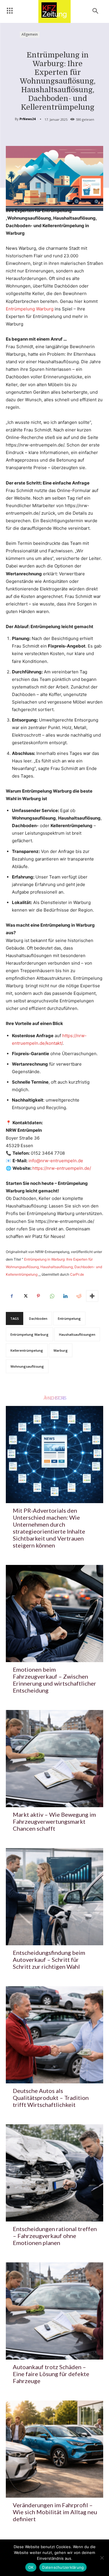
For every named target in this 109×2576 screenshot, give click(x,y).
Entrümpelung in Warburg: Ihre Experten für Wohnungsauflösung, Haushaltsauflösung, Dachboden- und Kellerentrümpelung (54, 1267)
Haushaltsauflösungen (77, 1334)
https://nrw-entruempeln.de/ (62, 1168)
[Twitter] (25, 1296)
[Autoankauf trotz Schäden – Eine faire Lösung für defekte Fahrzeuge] (54, 2311)
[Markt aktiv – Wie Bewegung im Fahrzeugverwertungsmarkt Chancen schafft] (54, 1759)
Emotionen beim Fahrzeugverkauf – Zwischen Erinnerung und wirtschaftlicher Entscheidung (54, 1680)
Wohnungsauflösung (27, 1366)
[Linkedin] (65, 1296)
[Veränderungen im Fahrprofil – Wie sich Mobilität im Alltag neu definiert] (54, 2449)
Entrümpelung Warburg (30, 309)
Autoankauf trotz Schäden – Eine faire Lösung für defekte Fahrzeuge (51, 2374)
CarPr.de (77, 1274)
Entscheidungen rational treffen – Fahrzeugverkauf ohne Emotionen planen (55, 2236)
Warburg (61, 1350)
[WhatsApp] (52, 1296)
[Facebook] (12, 1296)
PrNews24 (27, 119)
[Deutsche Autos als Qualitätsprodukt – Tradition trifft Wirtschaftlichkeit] (54, 2035)
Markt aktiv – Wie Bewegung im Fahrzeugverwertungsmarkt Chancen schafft (54, 1821)
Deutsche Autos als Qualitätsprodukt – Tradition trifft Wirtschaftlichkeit (51, 2098)
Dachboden (38, 1318)
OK (31, 2567)
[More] (92, 1296)
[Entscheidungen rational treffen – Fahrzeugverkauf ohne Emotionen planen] (54, 2173)
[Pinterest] (38, 1296)
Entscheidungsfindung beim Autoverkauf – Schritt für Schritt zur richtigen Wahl (49, 1959)
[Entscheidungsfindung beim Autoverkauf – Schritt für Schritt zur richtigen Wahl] (54, 1897)
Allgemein (30, 34)
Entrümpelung (69, 1318)
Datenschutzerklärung (63, 2567)
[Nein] (102, 2558)
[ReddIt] (78, 1296)
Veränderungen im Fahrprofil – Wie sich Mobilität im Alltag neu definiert (55, 2512)
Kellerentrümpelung (27, 1350)
